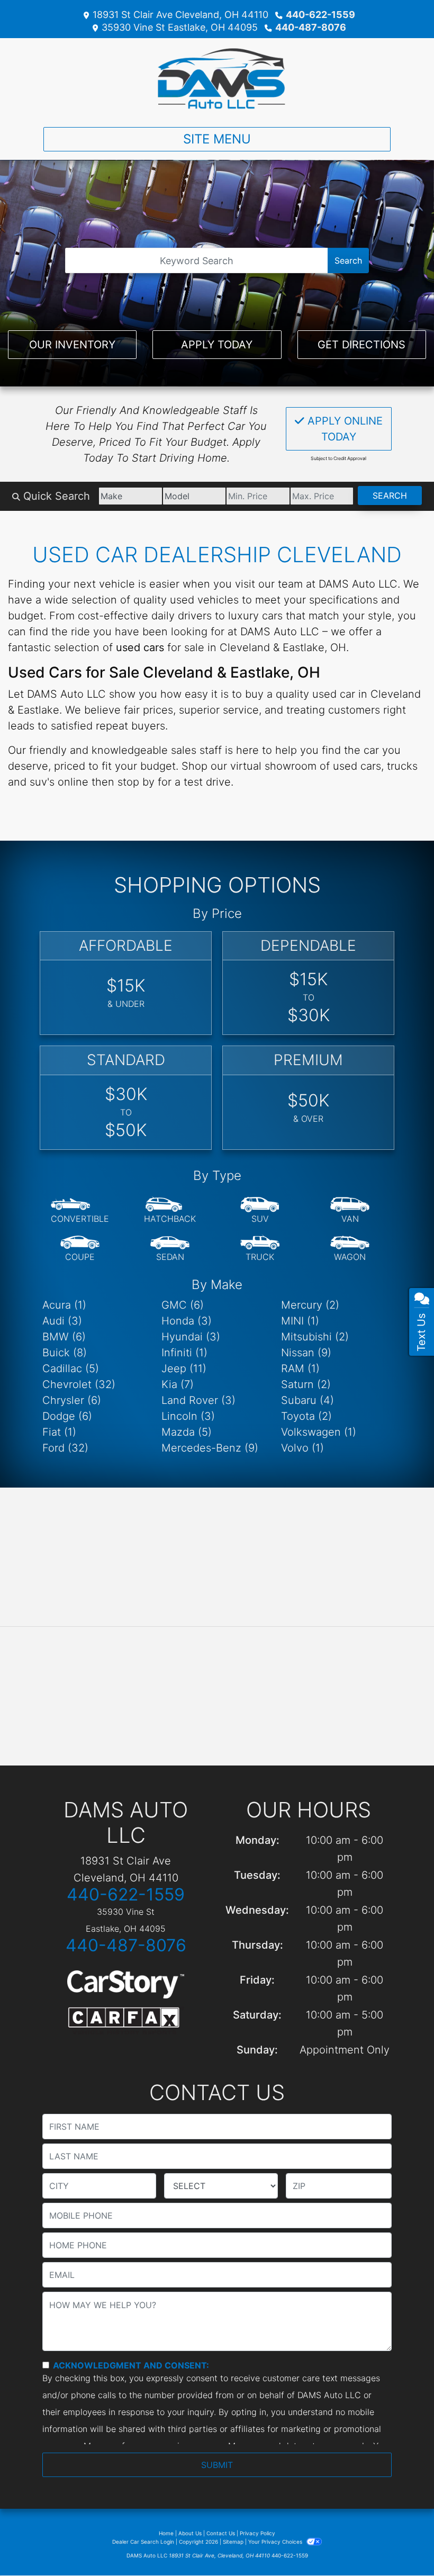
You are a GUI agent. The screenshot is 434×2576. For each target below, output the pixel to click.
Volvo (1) (302, 1448)
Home (166, 2533)
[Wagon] (350, 1249)
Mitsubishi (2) (315, 1337)
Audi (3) (62, 1321)
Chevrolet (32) (79, 1384)
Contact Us (221, 2533)
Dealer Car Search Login (143, 2542)
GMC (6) (183, 1305)
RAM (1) (300, 1368)
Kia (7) (178, 1384)
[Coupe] (80, 1249)
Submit (217, 2465)
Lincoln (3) (188, 1416)
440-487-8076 (311, 27)
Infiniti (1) (184, 1353)
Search (348, 260)
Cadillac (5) (71, 1368)
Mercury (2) (310, 1305)
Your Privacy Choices (276, 2542)
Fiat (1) (59, 1432)
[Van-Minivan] (350, 1211)
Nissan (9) (306, 1353)
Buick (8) (65, 1353)
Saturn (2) (306, 1384)
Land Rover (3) (198, 1400)
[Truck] (260, 1249)
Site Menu (217, 139)
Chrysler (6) (72, 1400)
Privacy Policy (257, 2533)
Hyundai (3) (191, 1337)
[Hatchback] (170, 1211)
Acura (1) (64, 1305)
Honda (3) (187, 1321)
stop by (136, 782)
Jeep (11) (184, 1368)
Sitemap (233, 2542)
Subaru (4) (308, 1400)
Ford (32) (65, 1448)
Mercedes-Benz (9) (210, 1448)
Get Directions (361, 345)
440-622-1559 (320, 15)
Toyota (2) (306, 1416)
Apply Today (217, 345)
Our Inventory (72, 345)
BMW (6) (64, 1337)
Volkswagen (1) (319, 1432)
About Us (190, 2533)
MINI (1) (300, 1321)
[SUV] (260, 1211)
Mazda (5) (187, 1432)
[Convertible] (80, 1211)
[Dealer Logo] (217, 78)
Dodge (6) (67, 1416)
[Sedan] (170, 1249)
